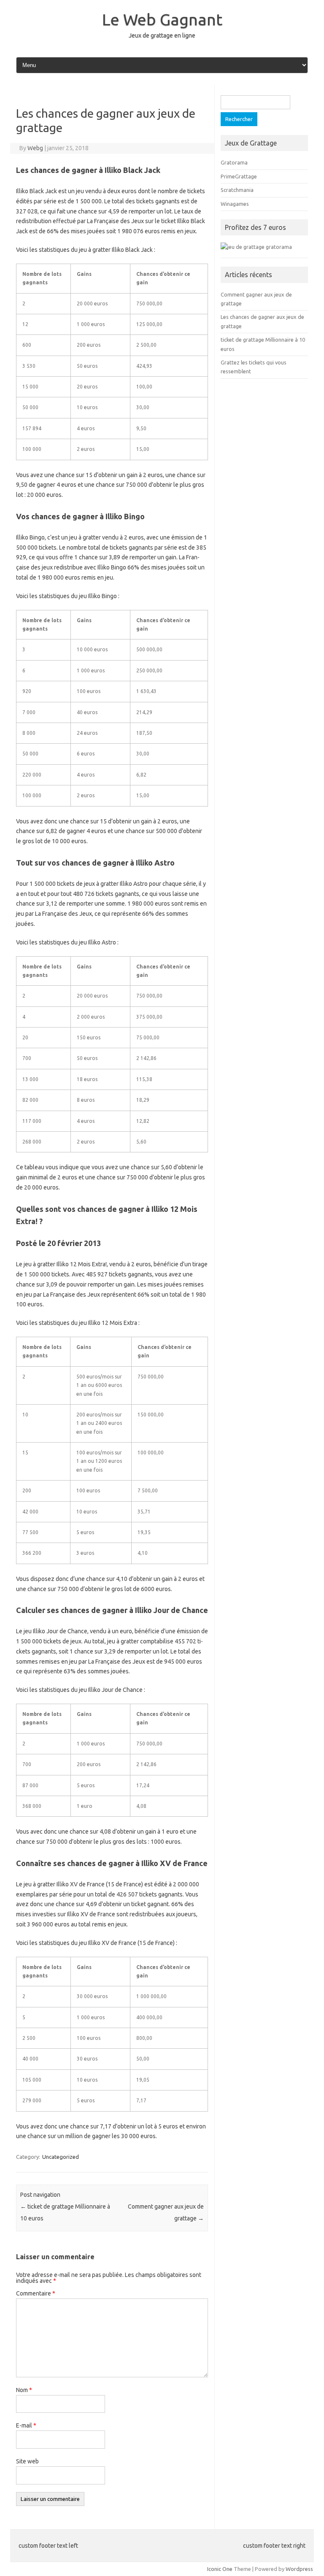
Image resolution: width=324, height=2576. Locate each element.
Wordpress (299, 2569)
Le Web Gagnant (162, 19)
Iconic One (220, 2569)
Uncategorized (61, 2157)
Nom (24, 2390)
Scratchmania (237, 190)
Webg (35, 148)
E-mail (26, 2425)
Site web (27, 2461)
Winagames (235, 204)
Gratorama (234, 162)
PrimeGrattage (239, 176)
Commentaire (36, 2293)
